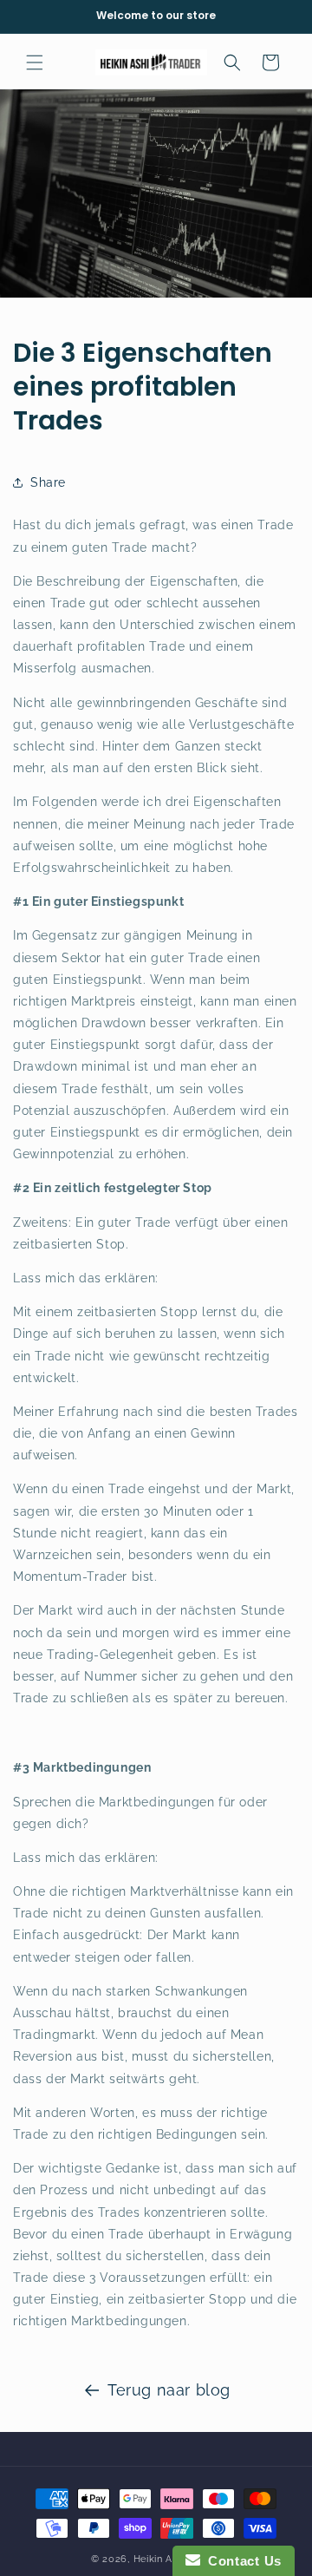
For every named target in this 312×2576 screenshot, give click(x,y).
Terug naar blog (169, 2390)
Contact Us (241, 2561)
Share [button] (48, 482)
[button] (35, 62)
